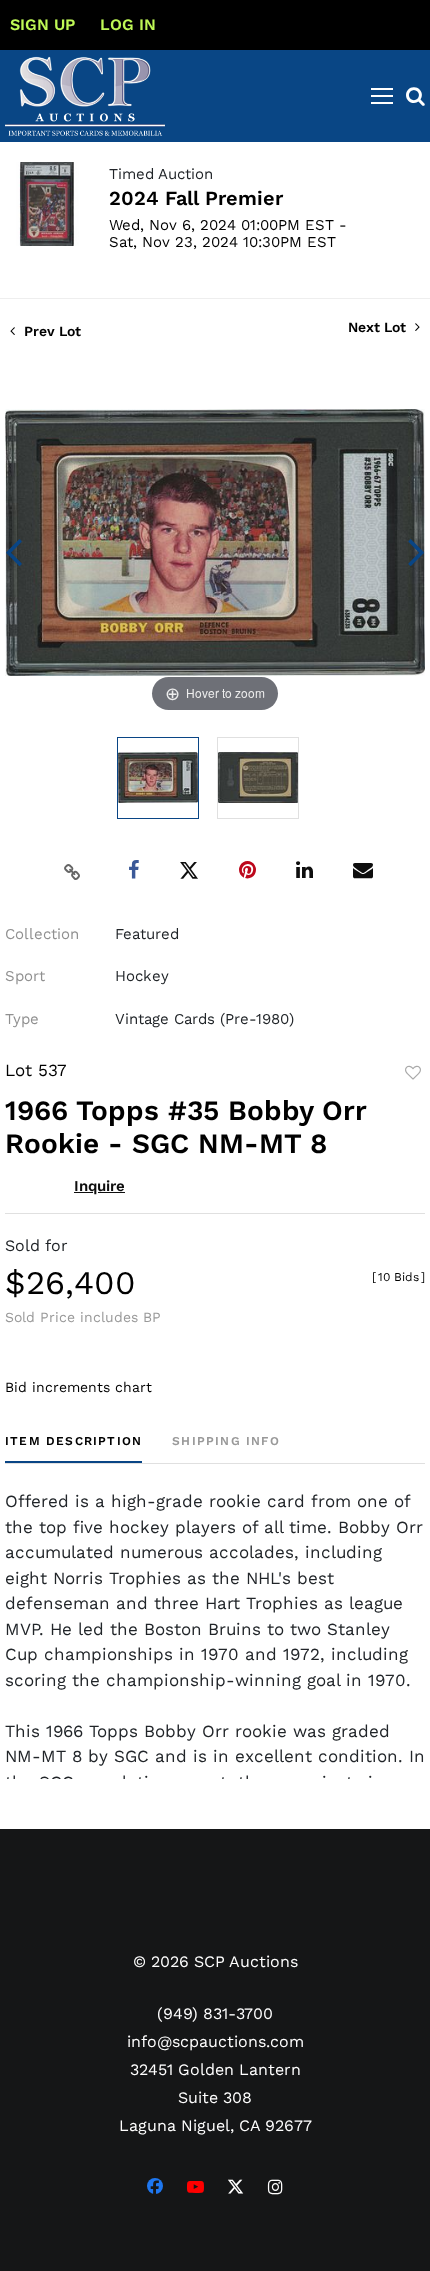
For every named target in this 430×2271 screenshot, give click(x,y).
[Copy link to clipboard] (73, 871)
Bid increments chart (78, 1387)
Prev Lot (50, 331)
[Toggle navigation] (382, 96)
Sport (25, 976)
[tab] (73, 1448)
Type (22, 1019)
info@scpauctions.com (215, 2041)
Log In (128, 24)
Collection (42, 934)
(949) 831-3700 (215, 2013)
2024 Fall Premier (196, 198)
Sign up (42, 24)
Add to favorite (413, 1073)
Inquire (99, 1186)
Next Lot (379, 327)
